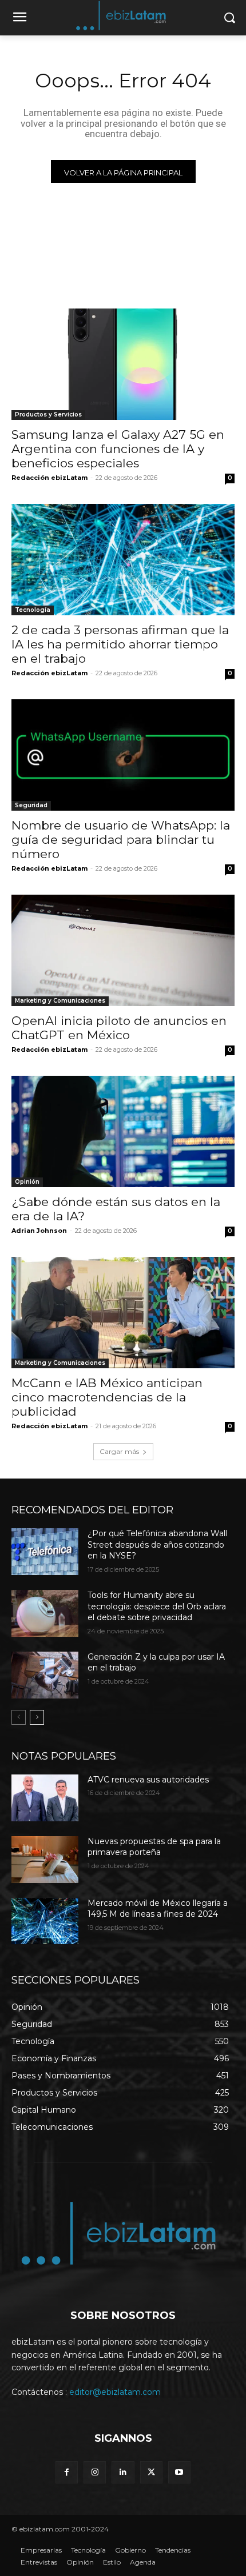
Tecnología (33, 610)
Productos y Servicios (48, 414)
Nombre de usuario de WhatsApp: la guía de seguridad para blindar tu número (121, 840)
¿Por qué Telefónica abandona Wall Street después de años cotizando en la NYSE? (157, 1545)
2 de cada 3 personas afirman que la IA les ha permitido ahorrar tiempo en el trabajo (120, 644)
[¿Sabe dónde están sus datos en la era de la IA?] (123, 1131)
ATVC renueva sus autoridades (148, 1780)
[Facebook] (67, 2472)
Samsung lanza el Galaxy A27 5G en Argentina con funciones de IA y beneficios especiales (118, 449)
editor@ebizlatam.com (115, 2392)
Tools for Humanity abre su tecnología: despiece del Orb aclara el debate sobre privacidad (157, 1606)
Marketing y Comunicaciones (60, 1001)
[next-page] (37, 1717)
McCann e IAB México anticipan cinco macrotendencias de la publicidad (107, 1397)
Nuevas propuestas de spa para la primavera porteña (154, 1847)
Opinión (27, 1182)
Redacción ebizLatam (49, 478)
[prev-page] (19, 1717)
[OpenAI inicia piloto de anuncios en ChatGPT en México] (123, 950)
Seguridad (31, 805)
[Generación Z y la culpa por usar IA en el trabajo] (45, 1675)
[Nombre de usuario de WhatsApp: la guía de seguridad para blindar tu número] (123, 755)
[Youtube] (179, 2472)
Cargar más (119, 1451)
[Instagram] (95, 2472)
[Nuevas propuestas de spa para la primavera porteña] (45, 1860)
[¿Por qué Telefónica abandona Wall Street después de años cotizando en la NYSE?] (45, 1552)
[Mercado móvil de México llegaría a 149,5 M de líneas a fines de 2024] (45, 1921)
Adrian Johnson (39, 1231)
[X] (151, 2472)
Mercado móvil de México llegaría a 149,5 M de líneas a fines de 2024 (158, 1909)
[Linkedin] (123, 2472)
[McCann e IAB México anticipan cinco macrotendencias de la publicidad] (123, 1313)
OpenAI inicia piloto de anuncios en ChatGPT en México (119, 1028)
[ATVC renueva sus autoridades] (45, 1798)
